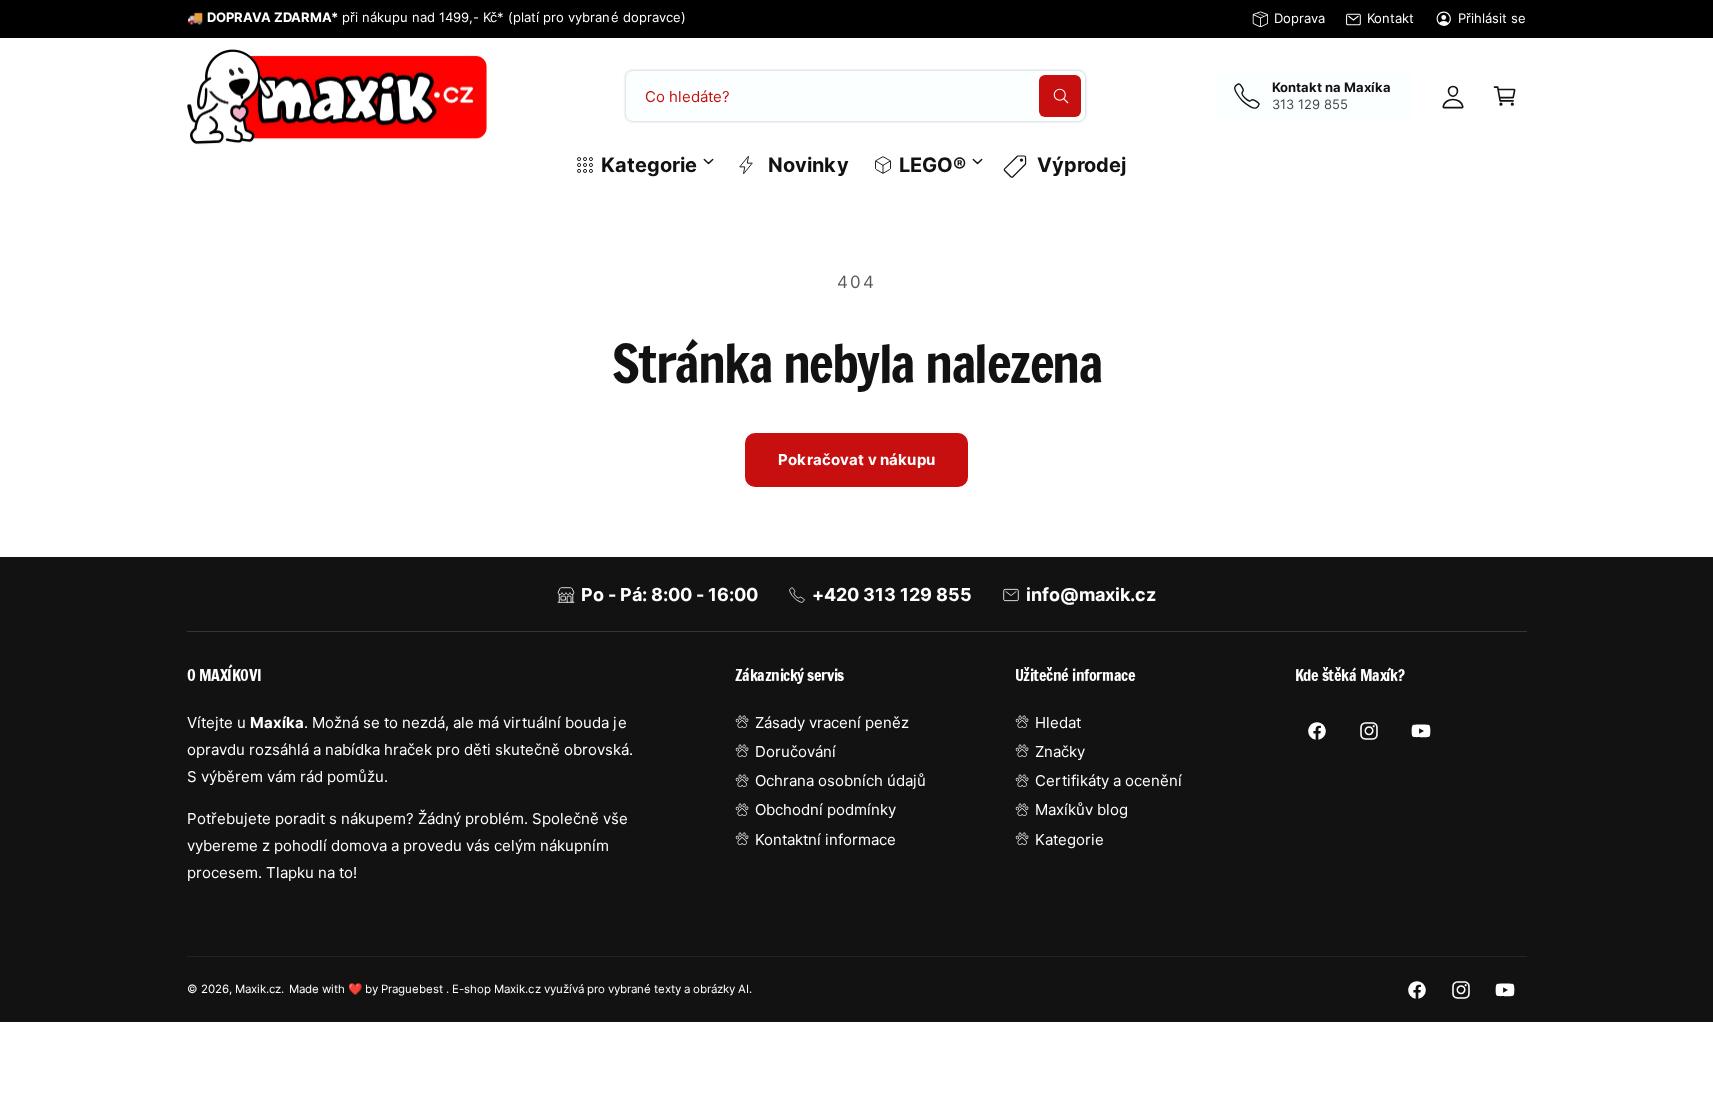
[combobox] (855, 96)
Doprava (1299, 18)
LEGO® (932, 165)
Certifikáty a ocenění (1108, 780)
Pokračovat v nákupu (856, 459)
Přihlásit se (1492, 18)
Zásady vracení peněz (832, 722)
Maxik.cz (258, 989)
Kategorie (649, 165)
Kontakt (1390, 18)
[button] (1505, 96)
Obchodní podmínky (825, 809)
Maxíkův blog (1081, 809)
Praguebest (413, 989)
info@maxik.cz (1091, 594)
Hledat (1058, 722)
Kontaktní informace (825, 839)
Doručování (795, 751)
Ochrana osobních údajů (840, 780)
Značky (1060, 751)
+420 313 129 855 (892, 594)
